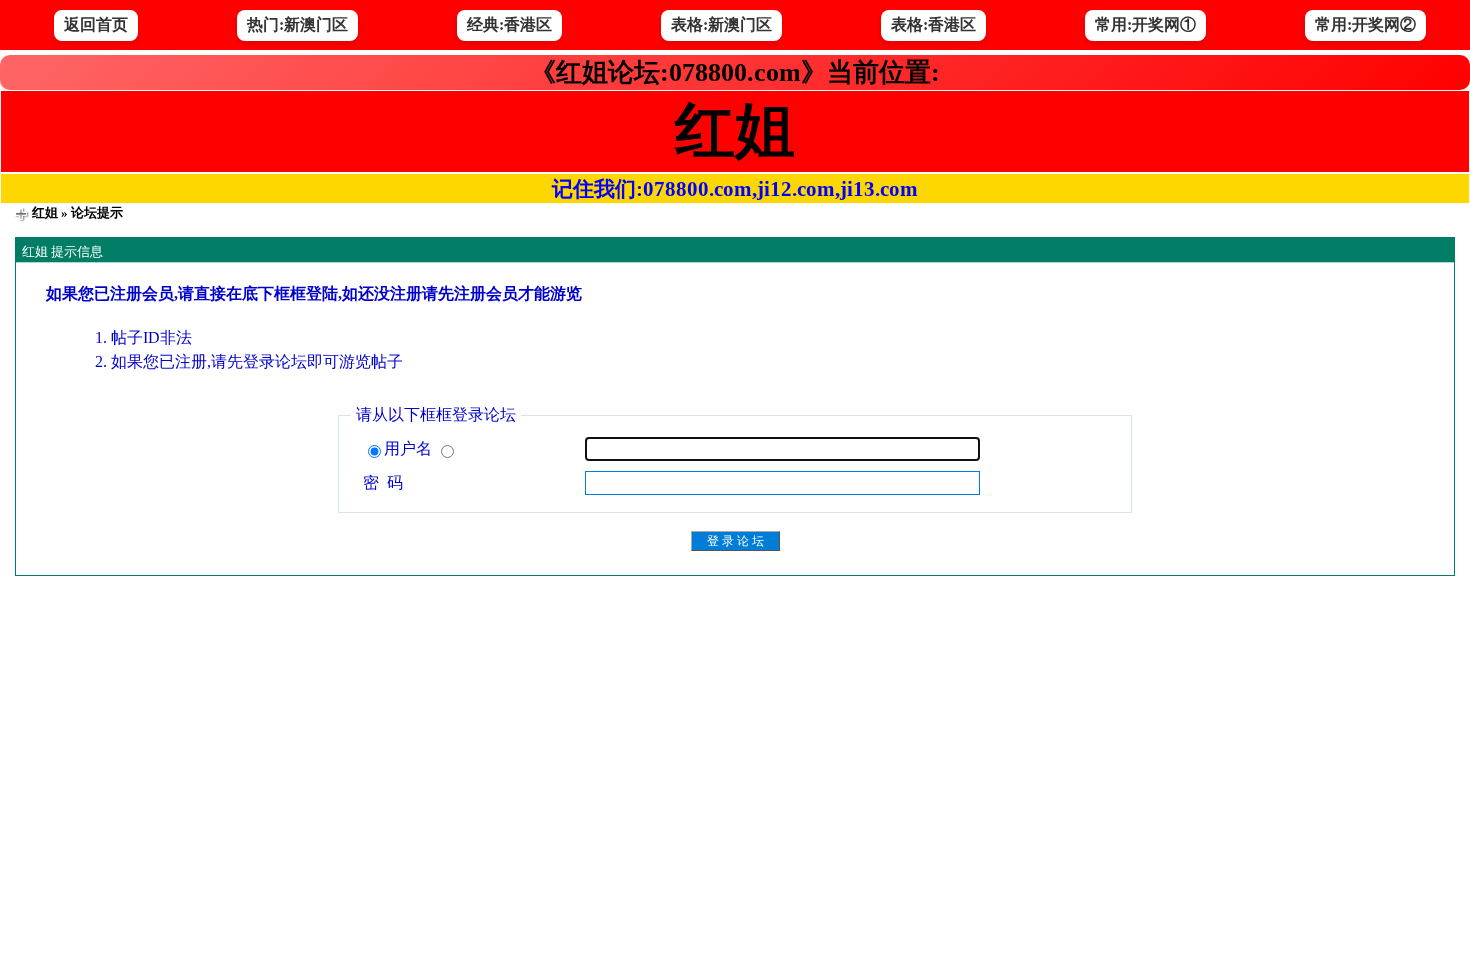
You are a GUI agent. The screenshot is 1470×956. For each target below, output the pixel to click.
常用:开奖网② (1365, 24)
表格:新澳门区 (721, 24)
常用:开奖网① (1145, 24)
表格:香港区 (933, 24)
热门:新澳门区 (297, 24)
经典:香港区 (509, 24)
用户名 (410, 448)
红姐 (45, 212)
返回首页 (96, 24)
